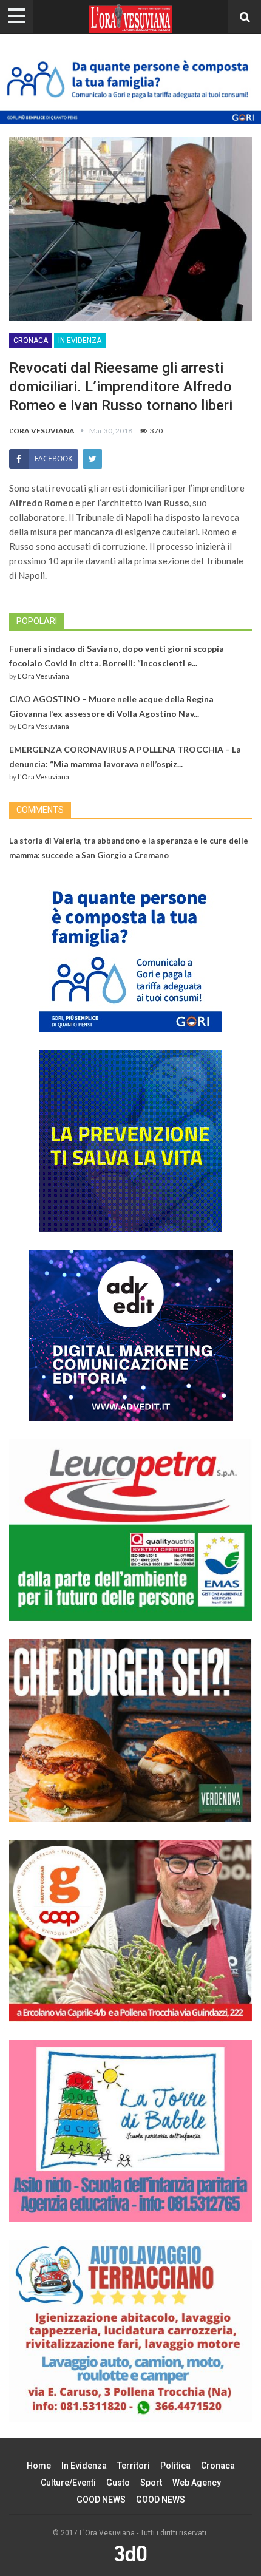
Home (39, 2466)
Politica (175, 2466)
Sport (151, 2483)
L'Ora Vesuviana (43, 676)
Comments (40, 810)
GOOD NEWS (101, 2500)
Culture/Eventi (68, 2483)
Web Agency (197, 2483)
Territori (134, 2466)
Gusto (118, 2483)
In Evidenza (80, 341)
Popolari (37, 621)
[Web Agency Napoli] (130, 2554)
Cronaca (31, 341)
